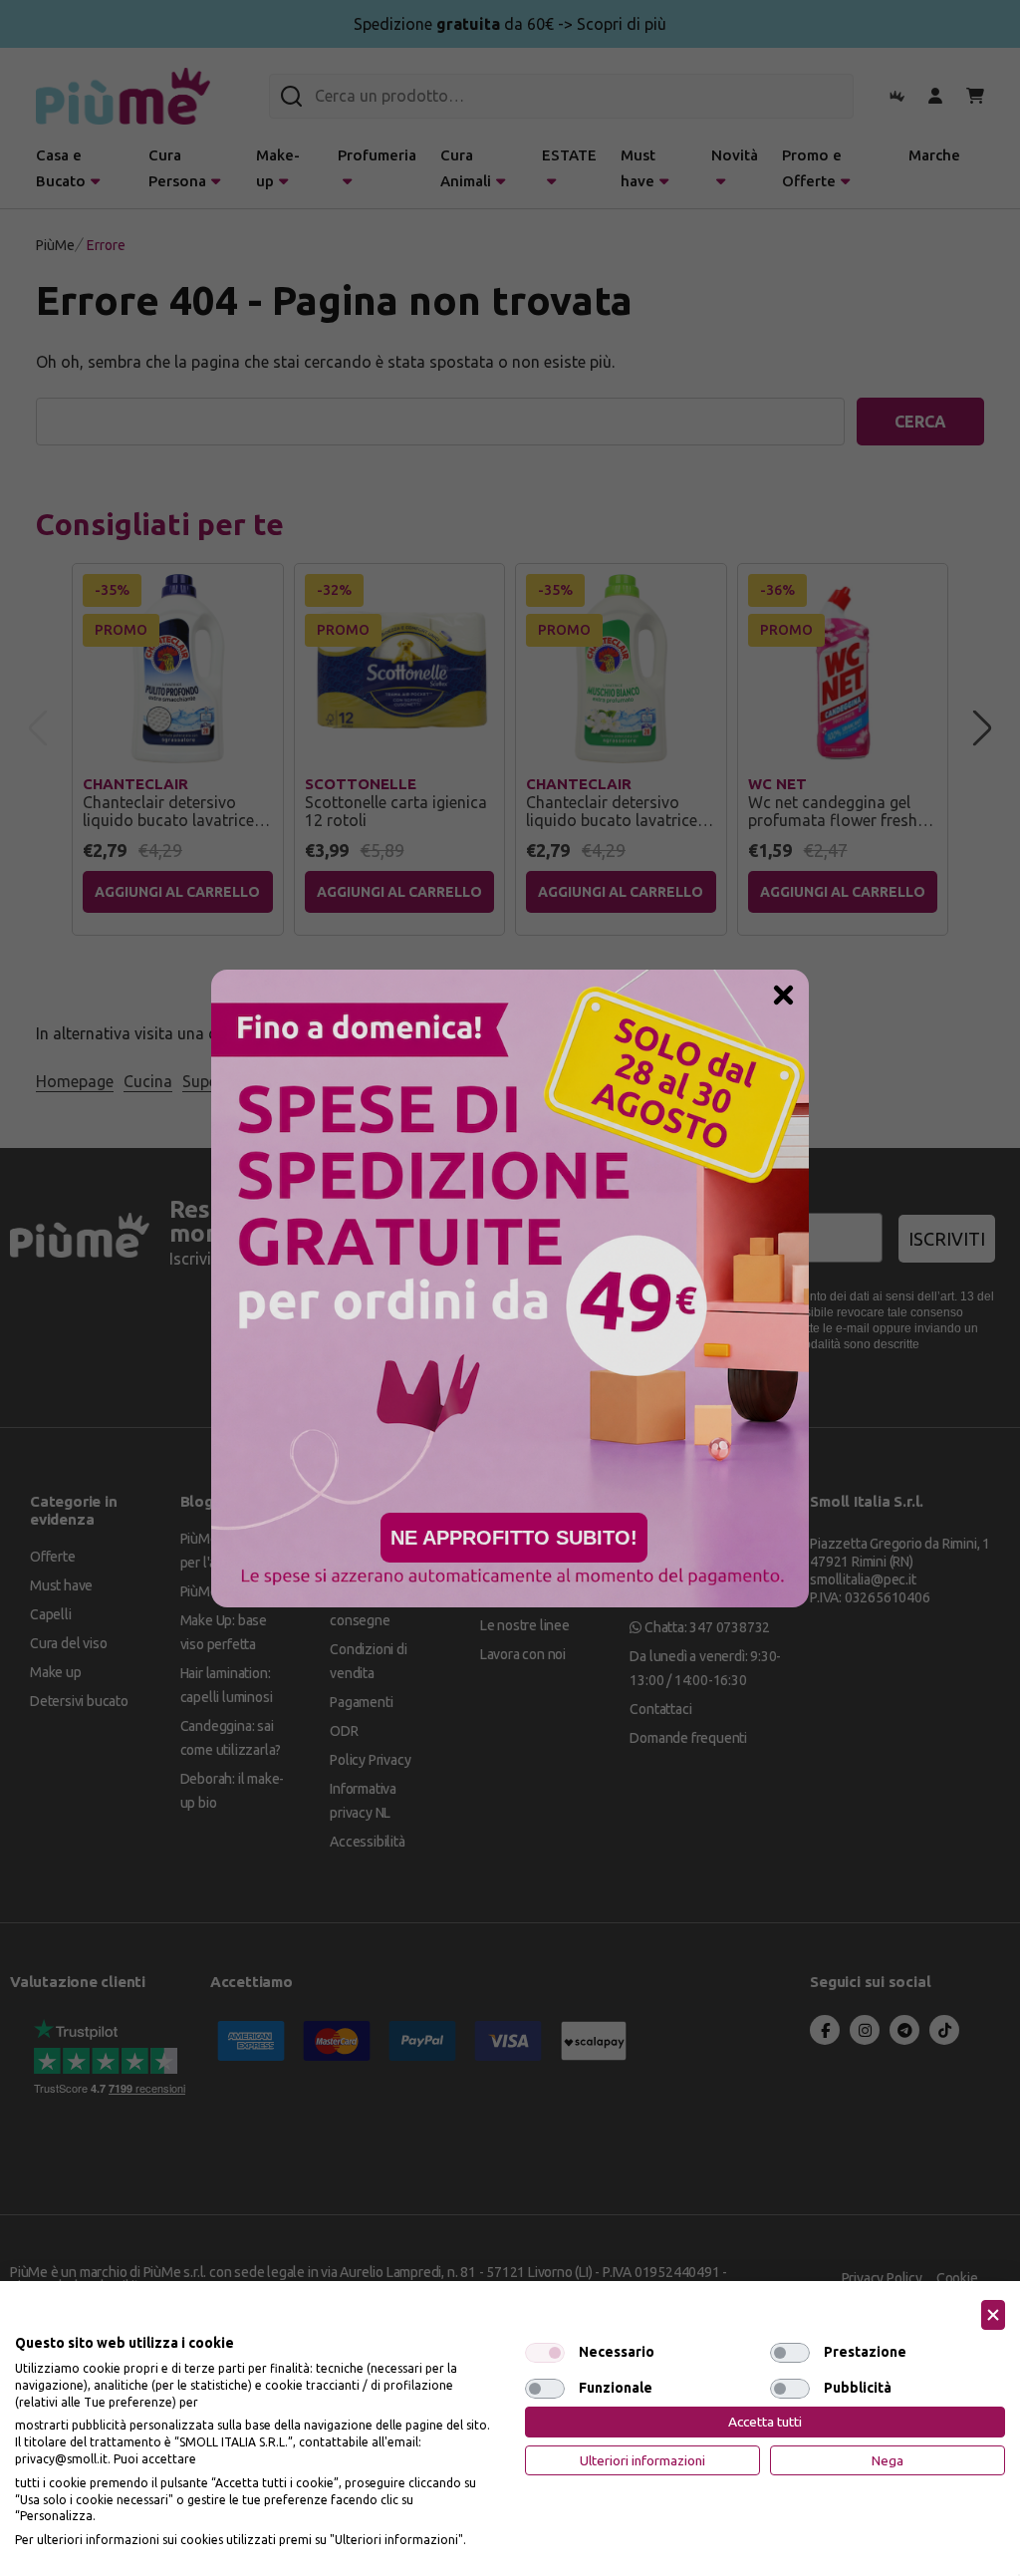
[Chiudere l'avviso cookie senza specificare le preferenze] (993, 2315)
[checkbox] (545, 2353)
